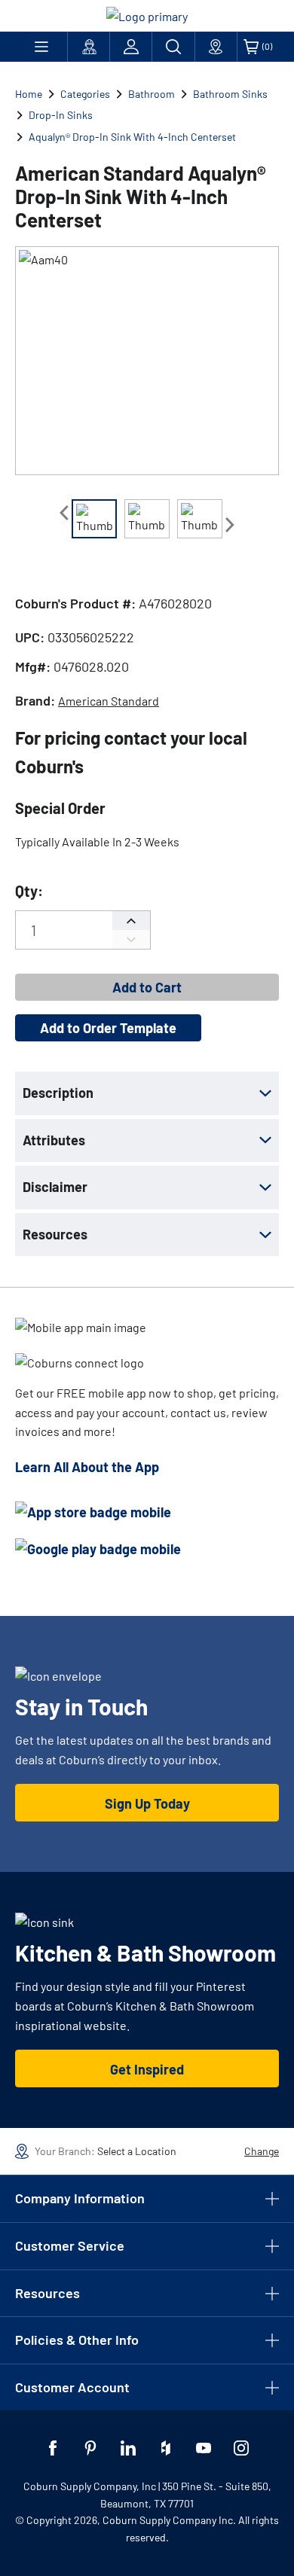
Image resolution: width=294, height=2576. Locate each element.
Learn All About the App (87, 1467)
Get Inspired (147, 2069)
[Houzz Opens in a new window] (166, 2448)
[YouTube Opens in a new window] (204, 2448)
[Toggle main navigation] (41, 47)
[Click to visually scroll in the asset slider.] (64, 513)
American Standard (109, 701)
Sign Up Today (147, 1803)
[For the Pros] (89, 47)
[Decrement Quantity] (131, 939)
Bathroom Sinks (230, 94)
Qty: (29, 891)
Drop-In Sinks (61, 115)
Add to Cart (147, 987)
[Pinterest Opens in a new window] (90, 2448)
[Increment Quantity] (131, 921)
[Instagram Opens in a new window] (241, 2448)
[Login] (131, 47)
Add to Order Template (108, 1028)
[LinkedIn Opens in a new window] (128, 2448)
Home (29, 94)
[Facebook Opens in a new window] (53, 2448)
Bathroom (152, 94)
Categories (85, 94)
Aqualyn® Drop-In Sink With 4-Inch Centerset (132, 137)
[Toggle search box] (173, 47)
